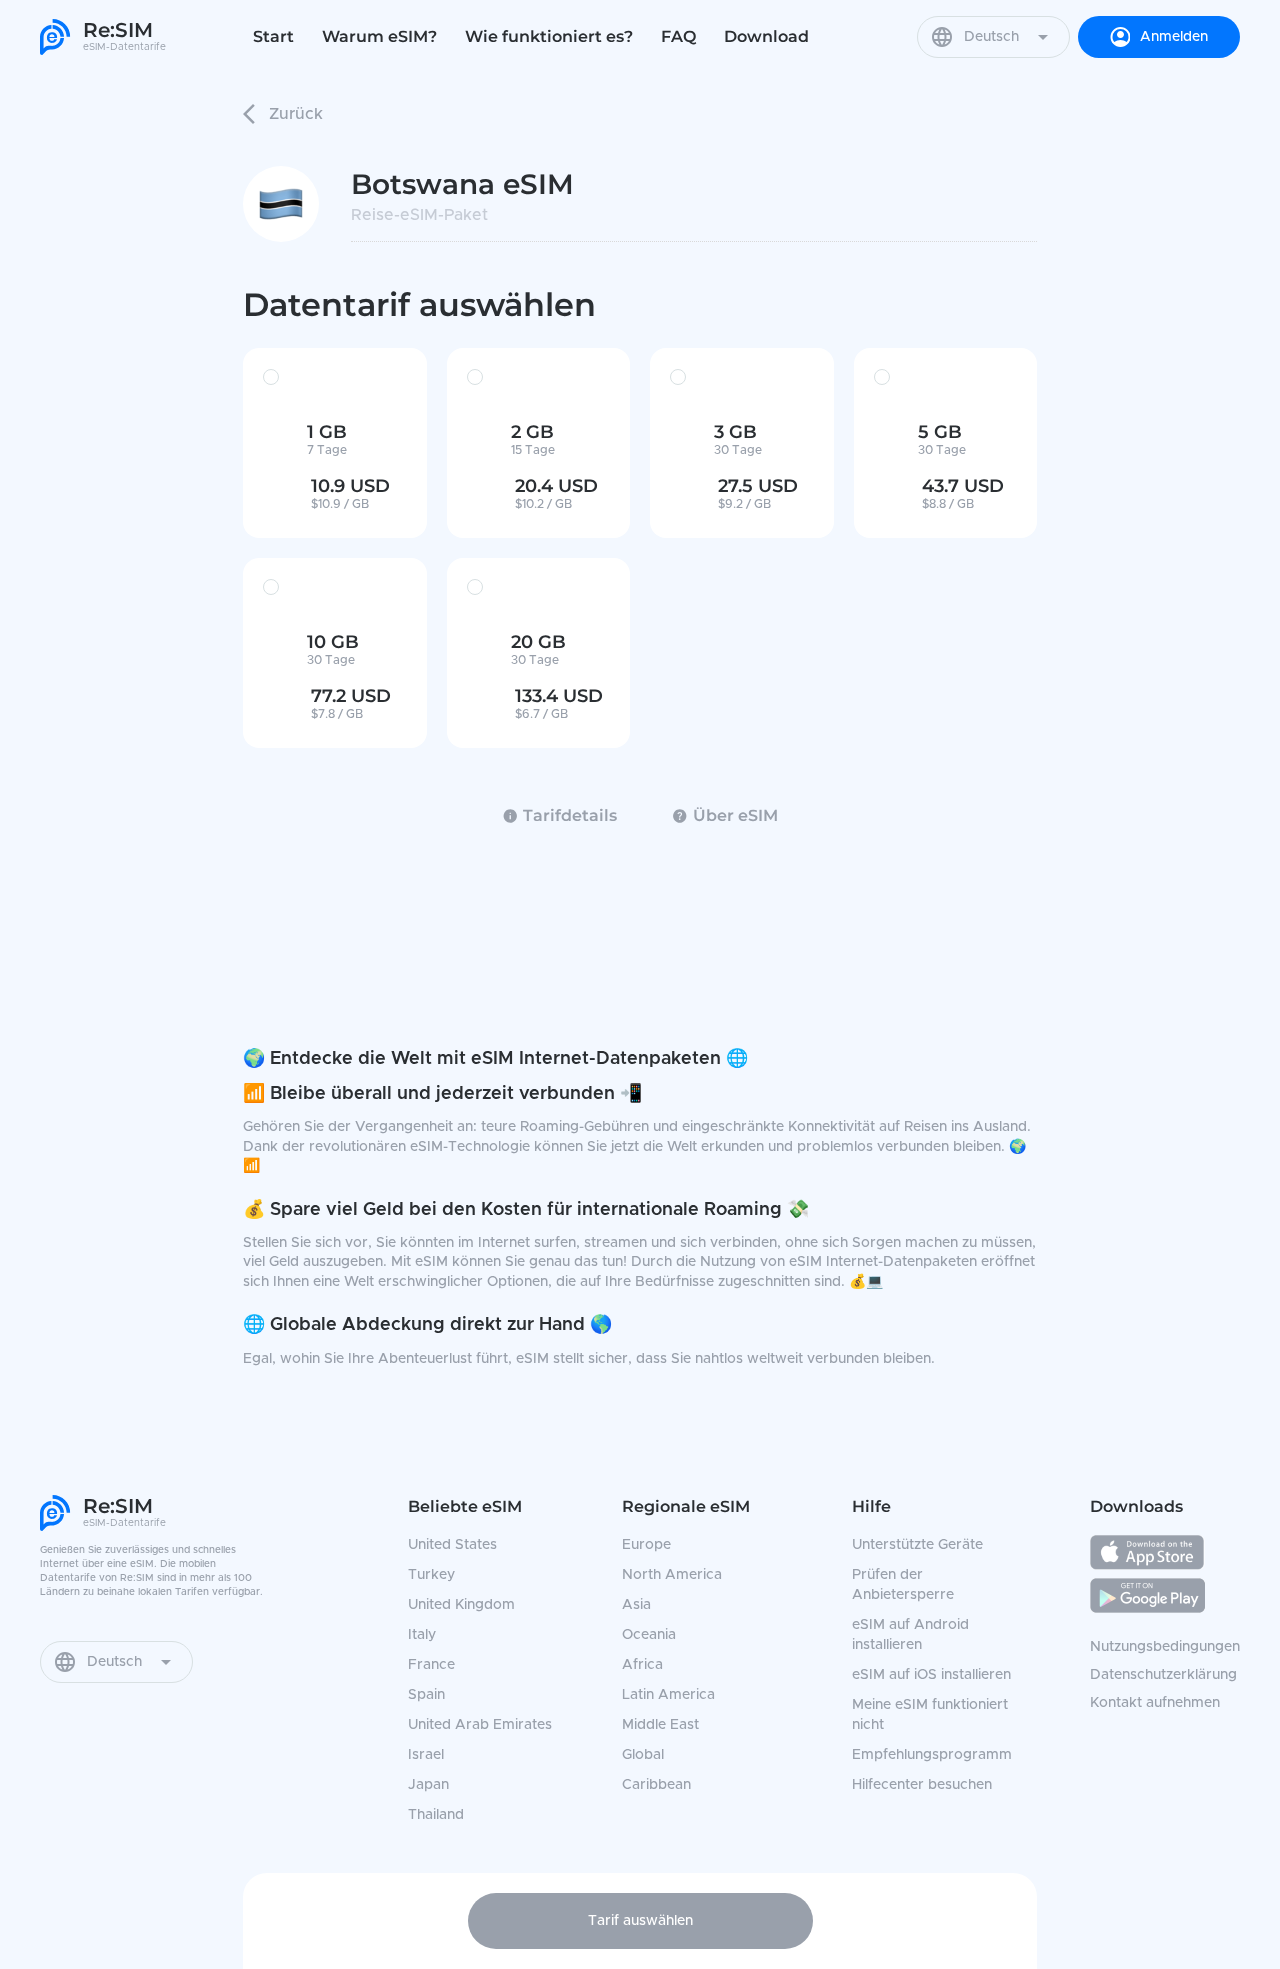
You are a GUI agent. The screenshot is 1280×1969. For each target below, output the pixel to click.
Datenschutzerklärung (1163, 1675)
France (431, 1665)
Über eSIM (735, 815)
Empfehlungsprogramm (932, 1755)
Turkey (431, 1575)
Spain (426, 1695)
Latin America (668, 1695)
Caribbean (656, 1785)
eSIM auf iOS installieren (931, 1675)
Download (766, 36)
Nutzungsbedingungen (1165, 1647)
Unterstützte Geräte (917, 1545)
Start (273, 36)
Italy (422, 1635)
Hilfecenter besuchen (922, 1785)
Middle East (660, 1725)
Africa (642, 1665)
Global (643, 1755)
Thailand (436, 1815)
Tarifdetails (570, 815)
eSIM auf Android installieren (910, 1635)
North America (672, 1575)
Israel (426, 1755)
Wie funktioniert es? (549, 36)
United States (452, 1545)
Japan (428, 1785)
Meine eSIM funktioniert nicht (930, 1715)
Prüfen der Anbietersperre (903, 1585)
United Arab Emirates (480, 1725)
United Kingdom (461, 1605)
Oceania (649, 1635)
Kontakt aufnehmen (1155, 1703)
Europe (646, 1545)
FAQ (678, 36)
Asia (636, 1605)
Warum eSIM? (379, 36)
